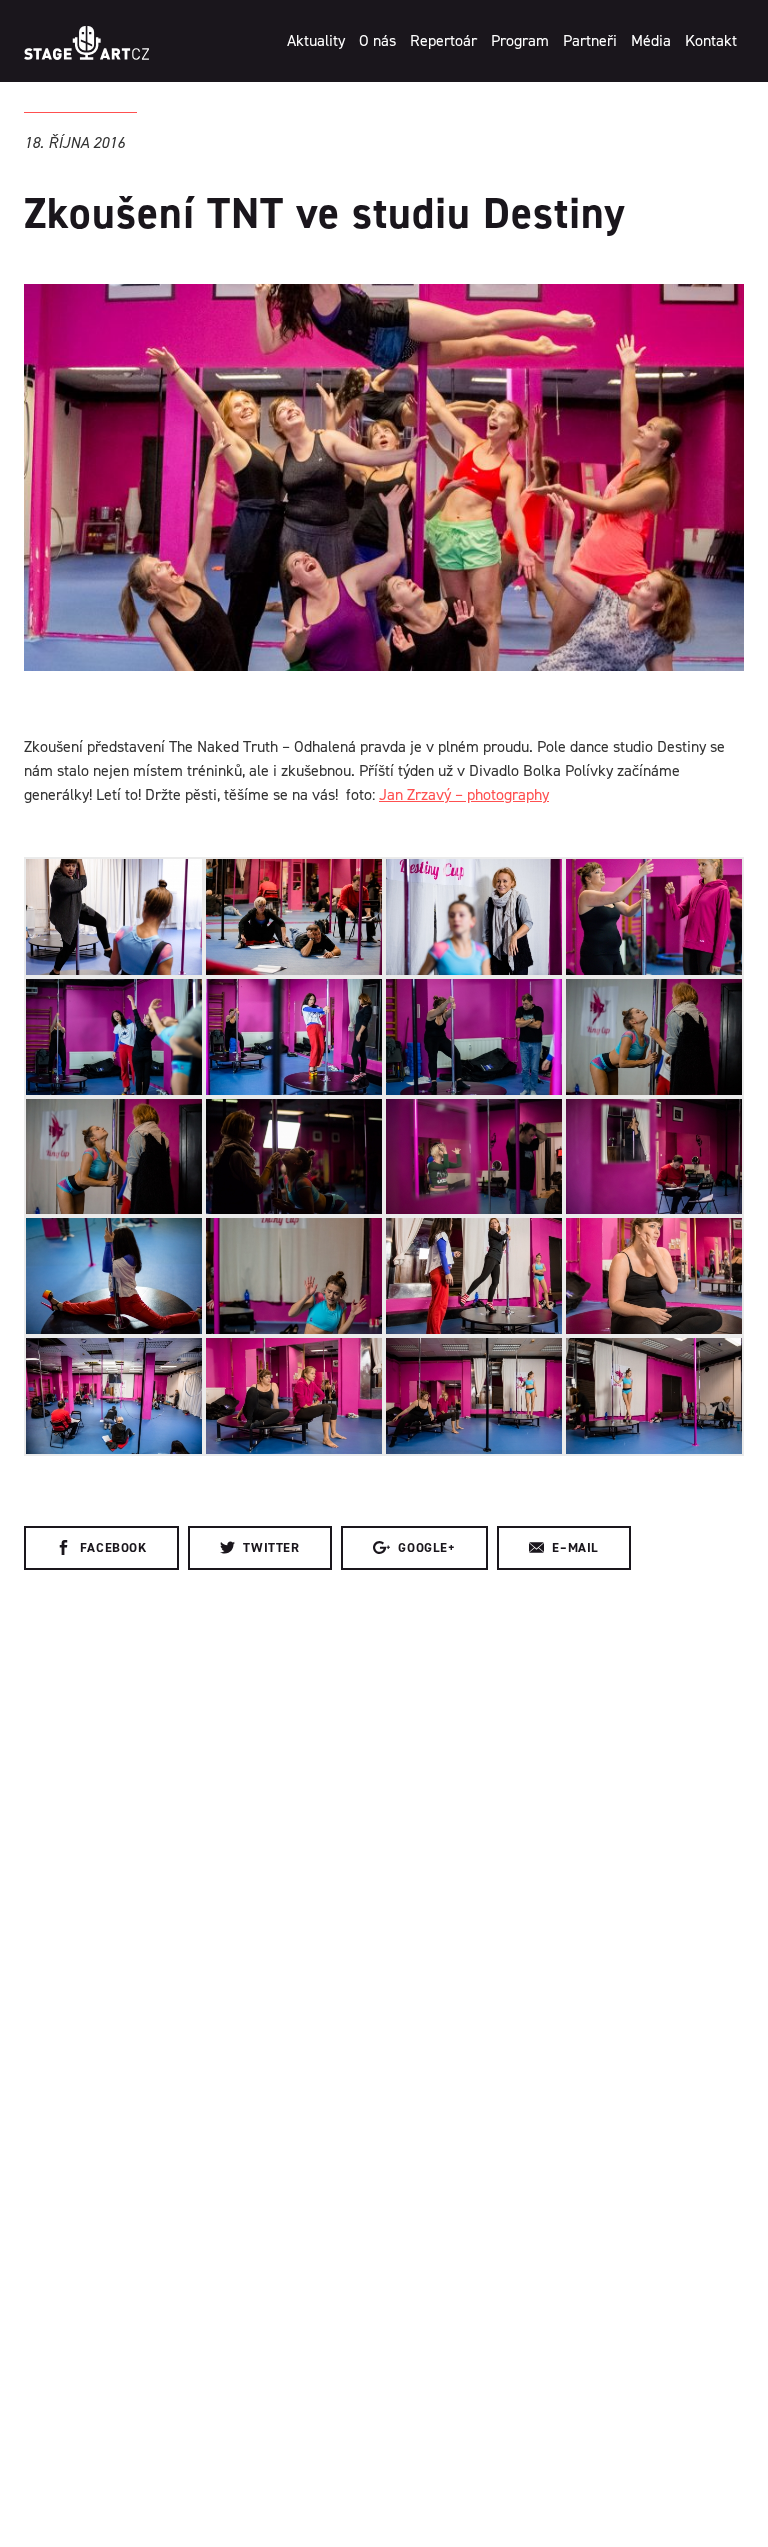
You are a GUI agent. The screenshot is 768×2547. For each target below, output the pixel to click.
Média (651, 40)
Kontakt (711, 40)
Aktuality (316, 40)
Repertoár (443, 40)
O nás (377, 40)
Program (520, 40)
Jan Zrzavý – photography (464, 794)
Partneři (590, 40)
